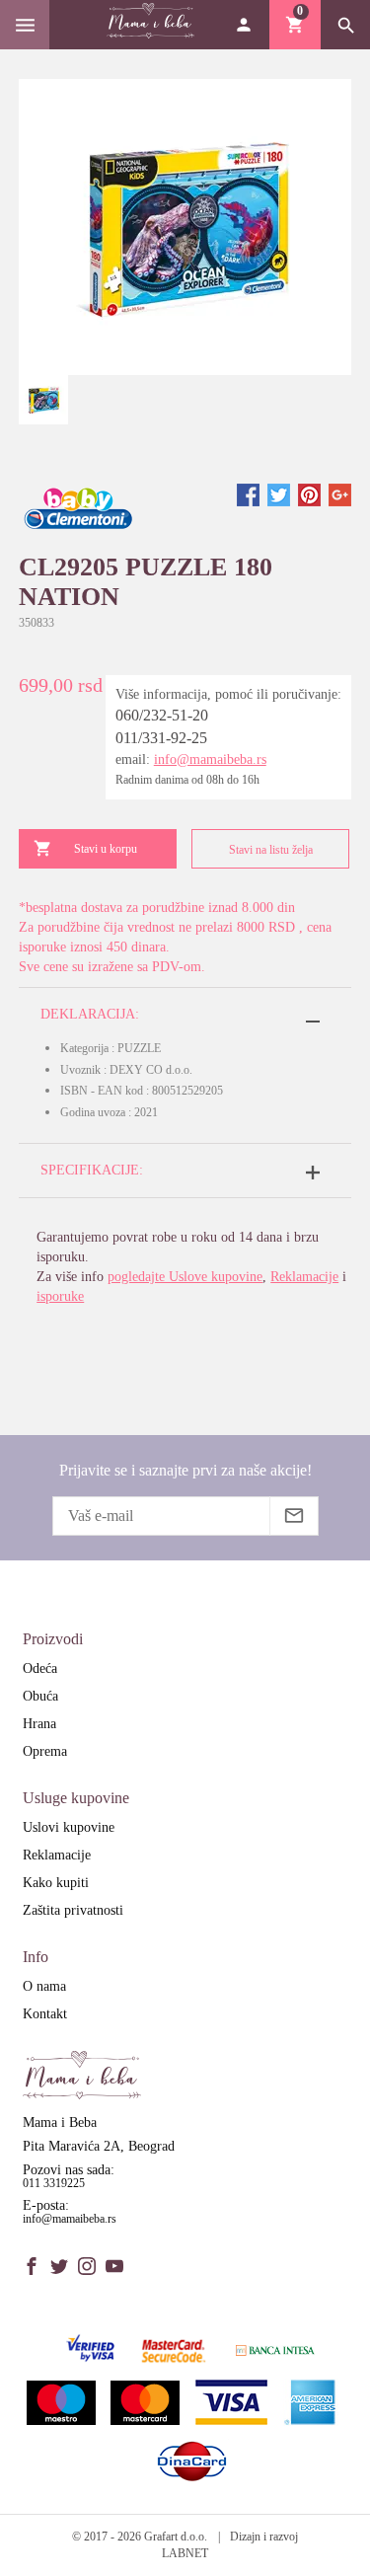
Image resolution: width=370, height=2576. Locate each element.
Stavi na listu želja (271, 850)
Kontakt (45, 2014)
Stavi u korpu (106, 849)
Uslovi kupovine (69, 1827)
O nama (44, 1986)
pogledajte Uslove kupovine (185, 1277)
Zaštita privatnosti (73, 1910)
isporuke (60, 1296)
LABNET (185, 2553)
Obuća (40, 1696)
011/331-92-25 (161, 738)
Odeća (40, 1668)
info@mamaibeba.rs (210, 759)
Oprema (45, 1751)
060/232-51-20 (162, 715)
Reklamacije (304, 1277)
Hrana (39, 1724)
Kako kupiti (56, 1883)
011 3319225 (54, 2183)
